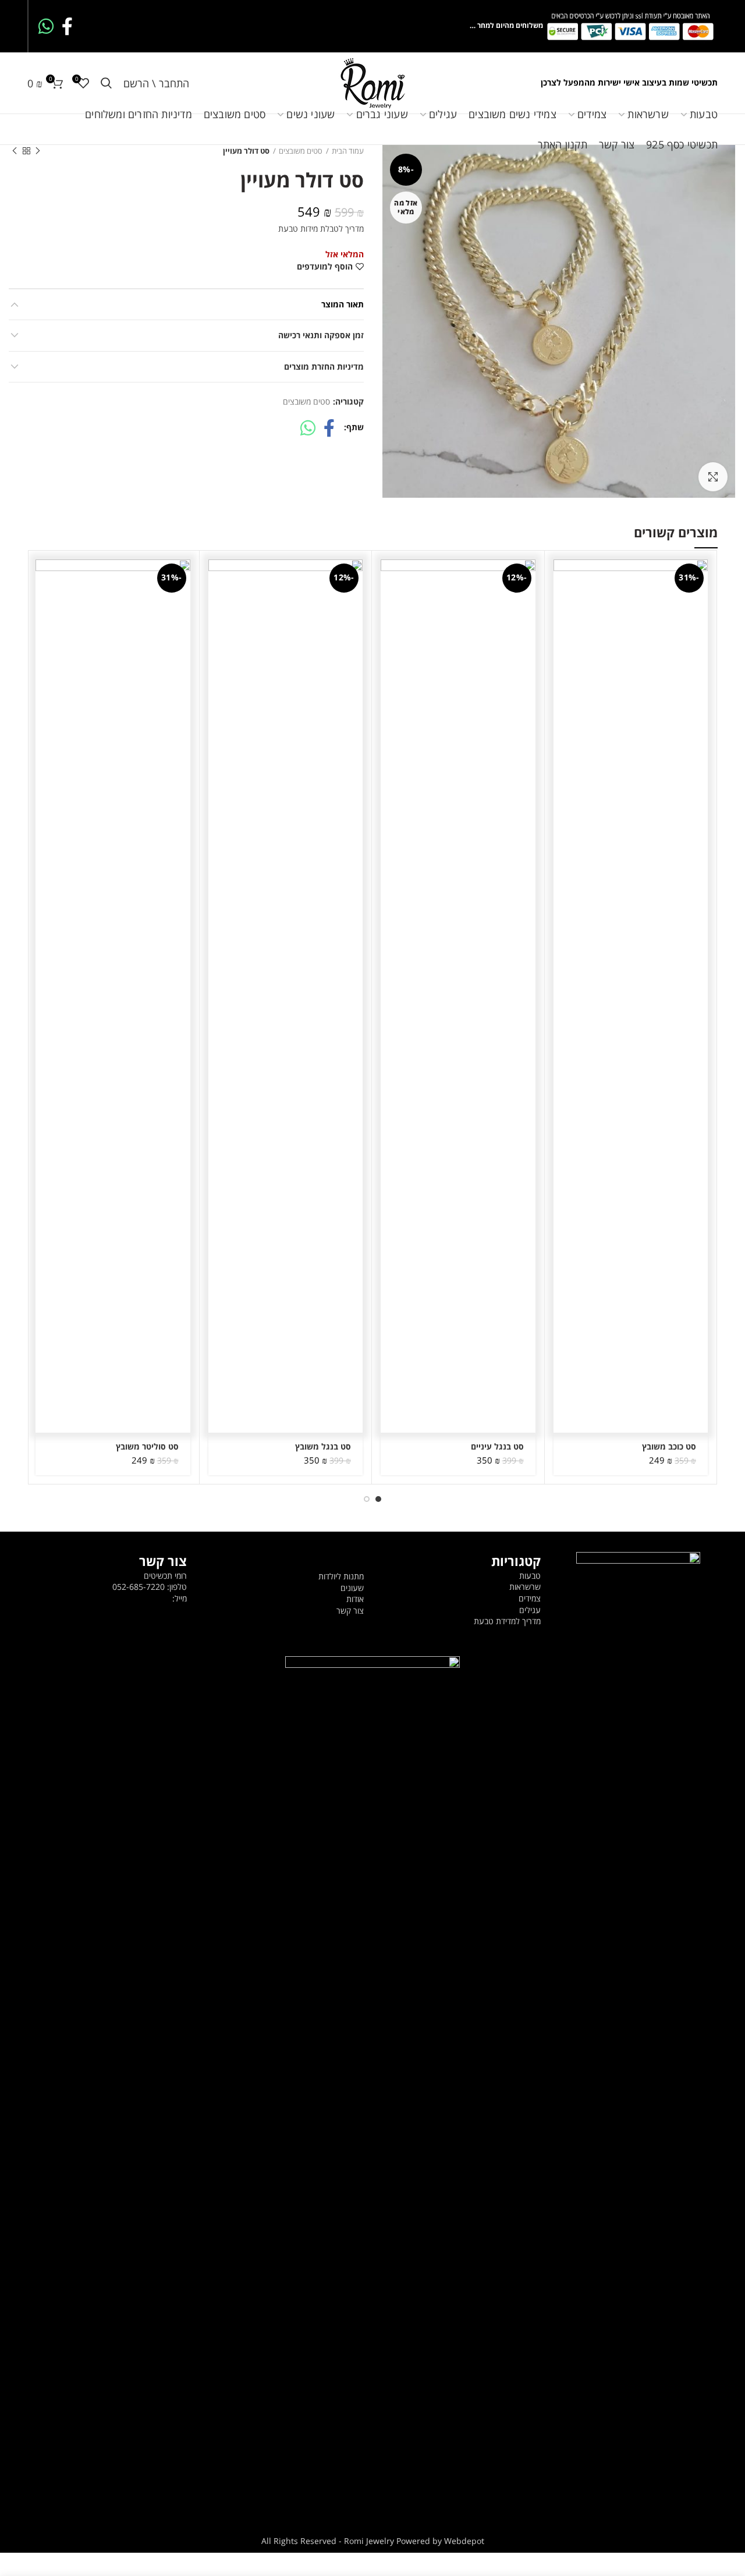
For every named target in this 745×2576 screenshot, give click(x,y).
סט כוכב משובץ (669, 1447)
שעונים (352, 1588)
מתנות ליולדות (341, 1576)
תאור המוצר (343, 304)
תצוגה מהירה (562, 605)
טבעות (530, 1576)
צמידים (530, 1598)
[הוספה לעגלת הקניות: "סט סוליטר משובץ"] (44, 578)
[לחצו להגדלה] (713, 477)
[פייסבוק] (67, 26)
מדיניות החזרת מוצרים (324, 366)
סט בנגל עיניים (497, 1447)
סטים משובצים (306, 402)
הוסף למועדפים (325, 267)
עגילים (530, 1610)
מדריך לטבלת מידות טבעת (321, 228)
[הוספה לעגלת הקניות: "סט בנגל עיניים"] (389, 578)
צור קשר (350, 1611)
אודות (355, 1599)
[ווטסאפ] (46, 26)
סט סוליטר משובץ (147, 1447)
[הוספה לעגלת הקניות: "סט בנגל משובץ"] (217, 578)
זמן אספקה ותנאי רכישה (321, 335)
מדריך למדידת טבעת (507, 1621)
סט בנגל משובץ (323, 1447)
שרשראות (525, 1587)
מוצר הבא (15, 151)
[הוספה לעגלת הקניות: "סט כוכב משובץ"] (562, 578)
